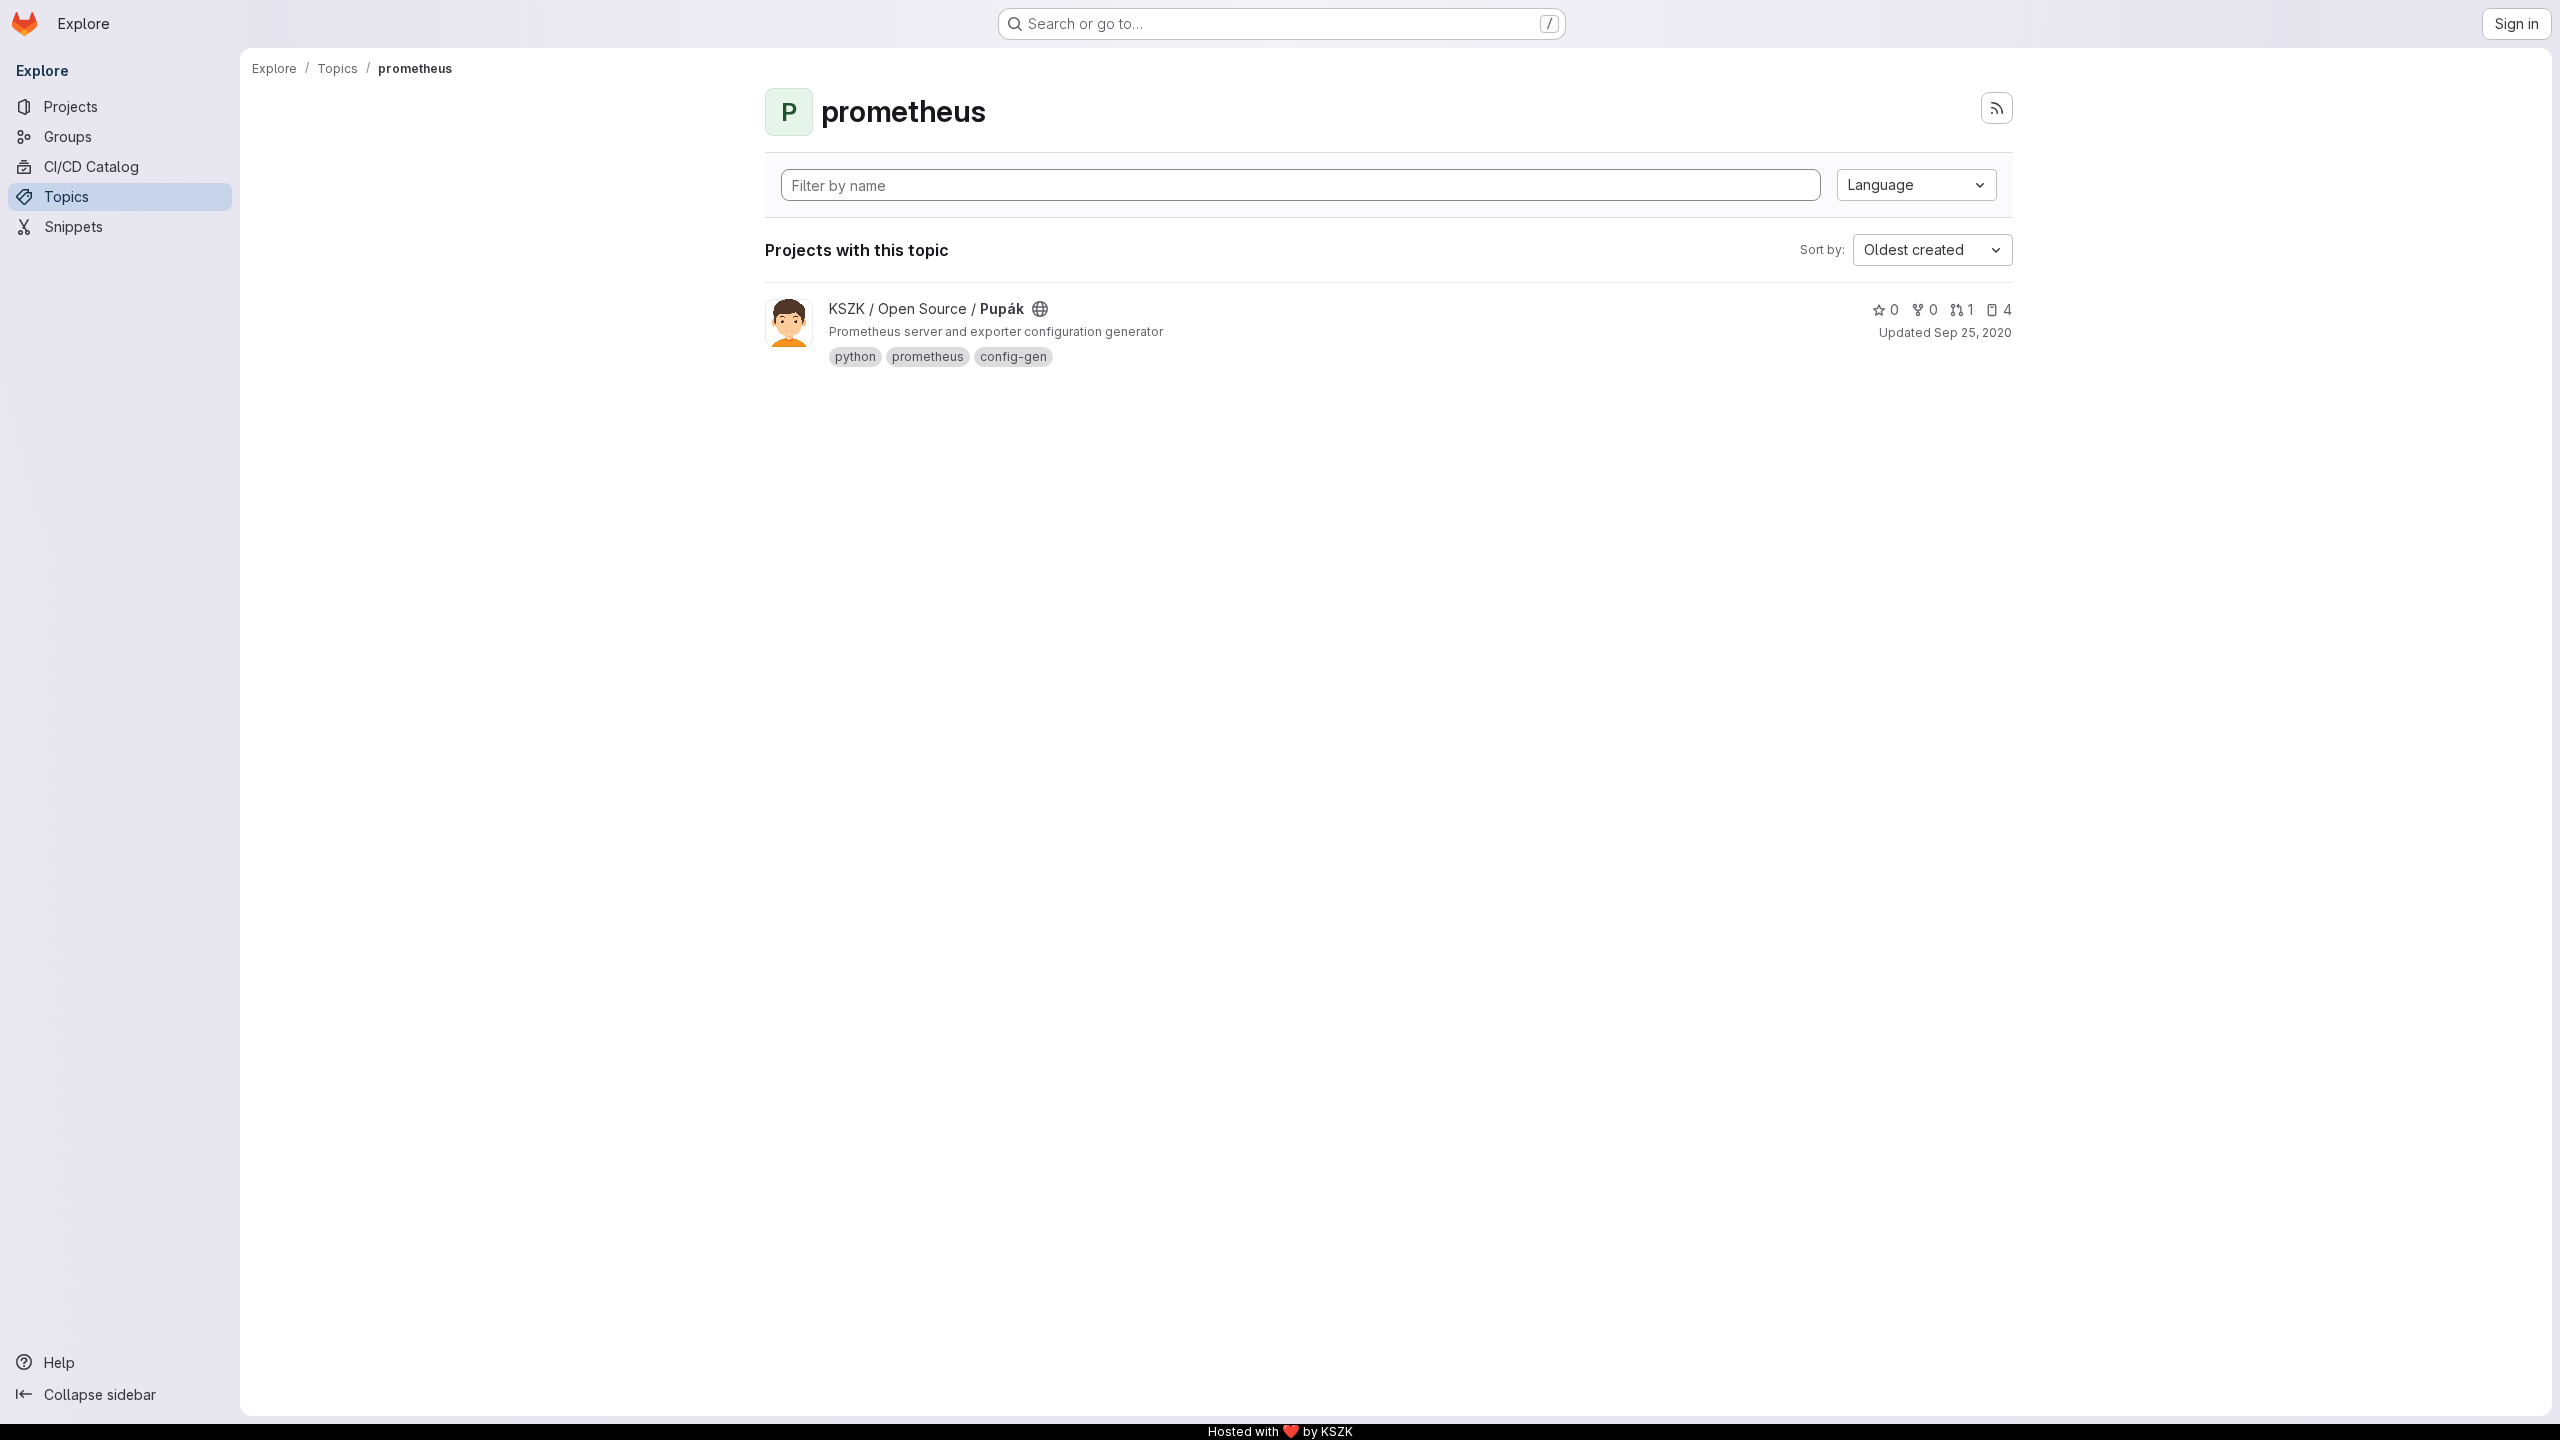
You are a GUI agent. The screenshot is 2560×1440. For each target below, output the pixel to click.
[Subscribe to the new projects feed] (1997, 108)
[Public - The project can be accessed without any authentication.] (1040, 309)
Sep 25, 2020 (1973, 332)
